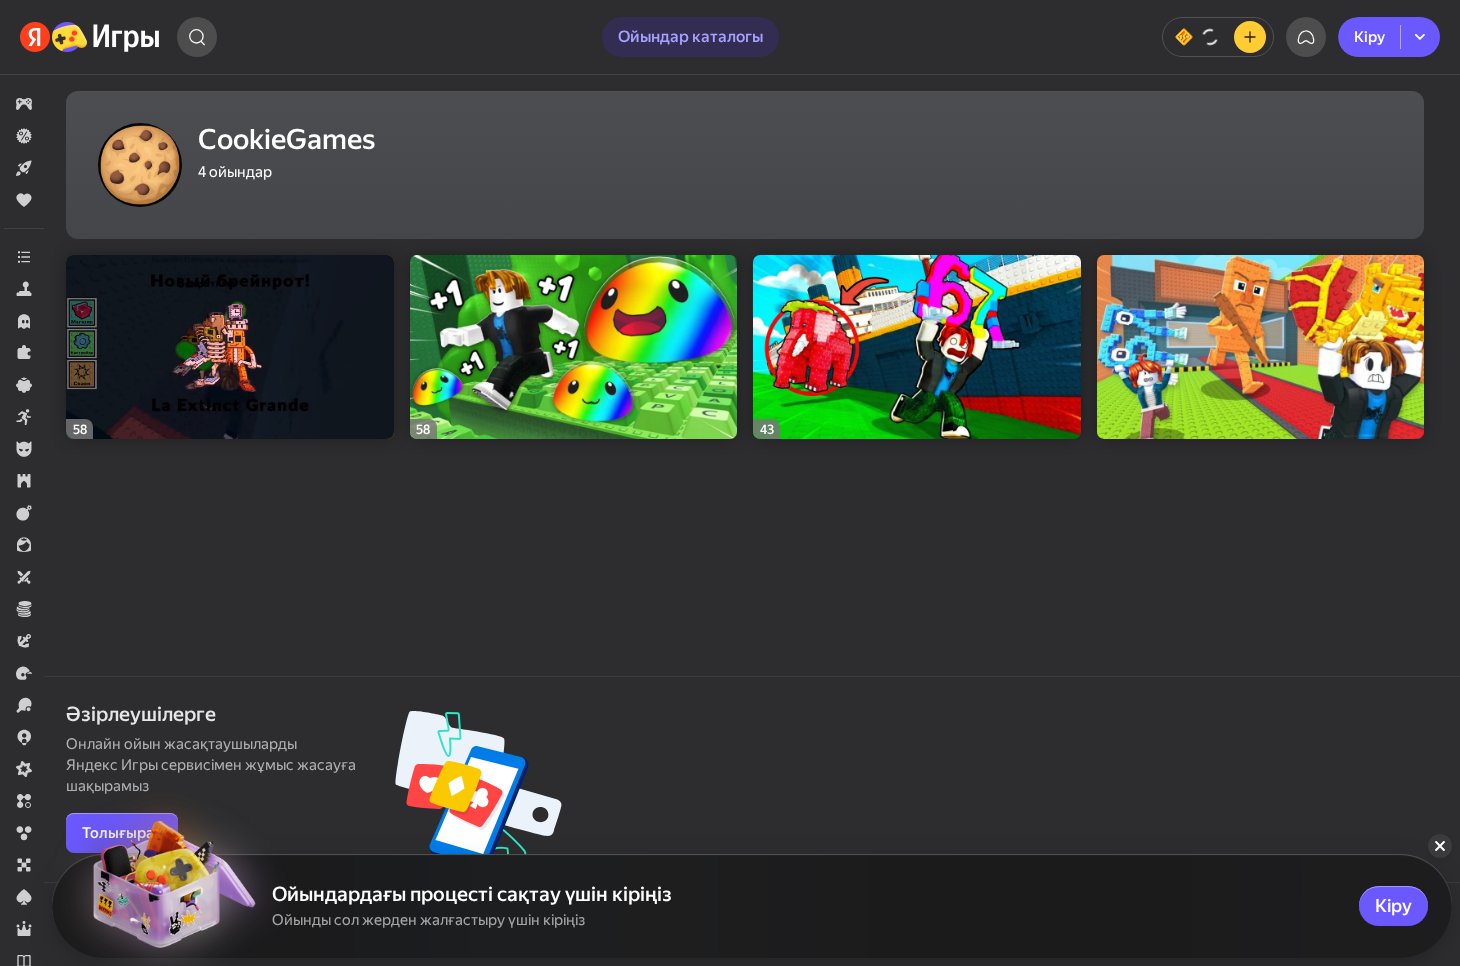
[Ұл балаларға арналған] (24, 449)
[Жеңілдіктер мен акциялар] (24, 136)
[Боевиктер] (24, 513)
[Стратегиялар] (24, 481)
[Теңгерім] (1218, 37)
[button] (24, 104)
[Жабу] (1440, 846)
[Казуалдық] (24, 385)
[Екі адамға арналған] (24, 577)
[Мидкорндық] (24, 769)
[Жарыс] (24, 673)
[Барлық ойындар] (24, 104)
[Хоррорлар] (24, 321)
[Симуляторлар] (24, 289)
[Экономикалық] (24, 609)
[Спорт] (24, 705)
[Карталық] (24, 897)
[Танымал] (24, 200)
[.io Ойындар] (24, 737)
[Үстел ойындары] (24, 865)
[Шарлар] (24, 833)
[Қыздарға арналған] (24, 545)
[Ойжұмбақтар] (24, 353)
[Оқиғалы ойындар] (24, 641)
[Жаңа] (24, 168)
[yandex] (90, 37)
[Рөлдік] (24, 929)
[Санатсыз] (24, 257)
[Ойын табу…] (197, 37)
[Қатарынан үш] (24, 801)
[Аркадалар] (24, 417)
